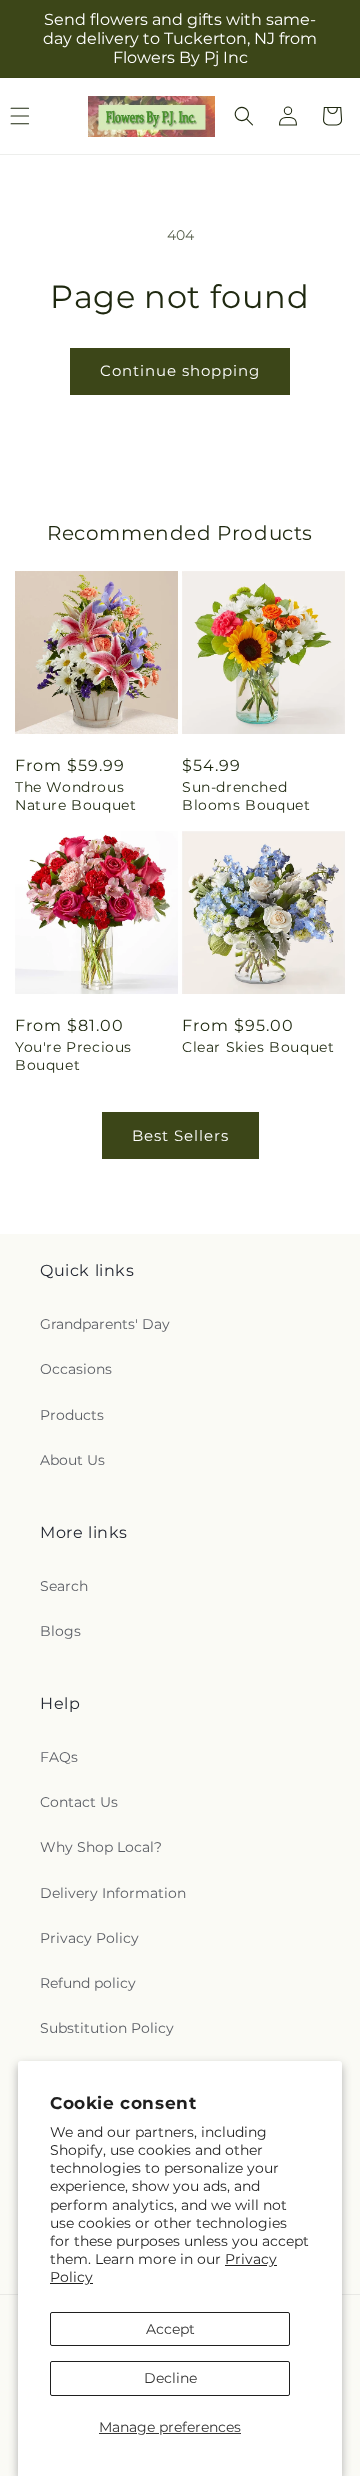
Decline (170, 2378)
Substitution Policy (107, 2028)
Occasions (76, 1369)
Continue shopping (180, 370)
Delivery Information (113, 1893)
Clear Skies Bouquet (258, 1047)
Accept (170, 2329)
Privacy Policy (89, 1938)
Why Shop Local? (101, 1847)
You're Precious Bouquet (73, 1056)
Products (72, 1415)
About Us (72, 1460)
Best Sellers (180, 1135)
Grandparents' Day (105, 1324)
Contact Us (79, 1802)
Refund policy (88, 1983)
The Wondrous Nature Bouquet (75, 796)
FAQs (59, 1757)
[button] (244, 116)
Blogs (60, 1631)
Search (64, 1586)
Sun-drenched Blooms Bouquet (246, 796)
